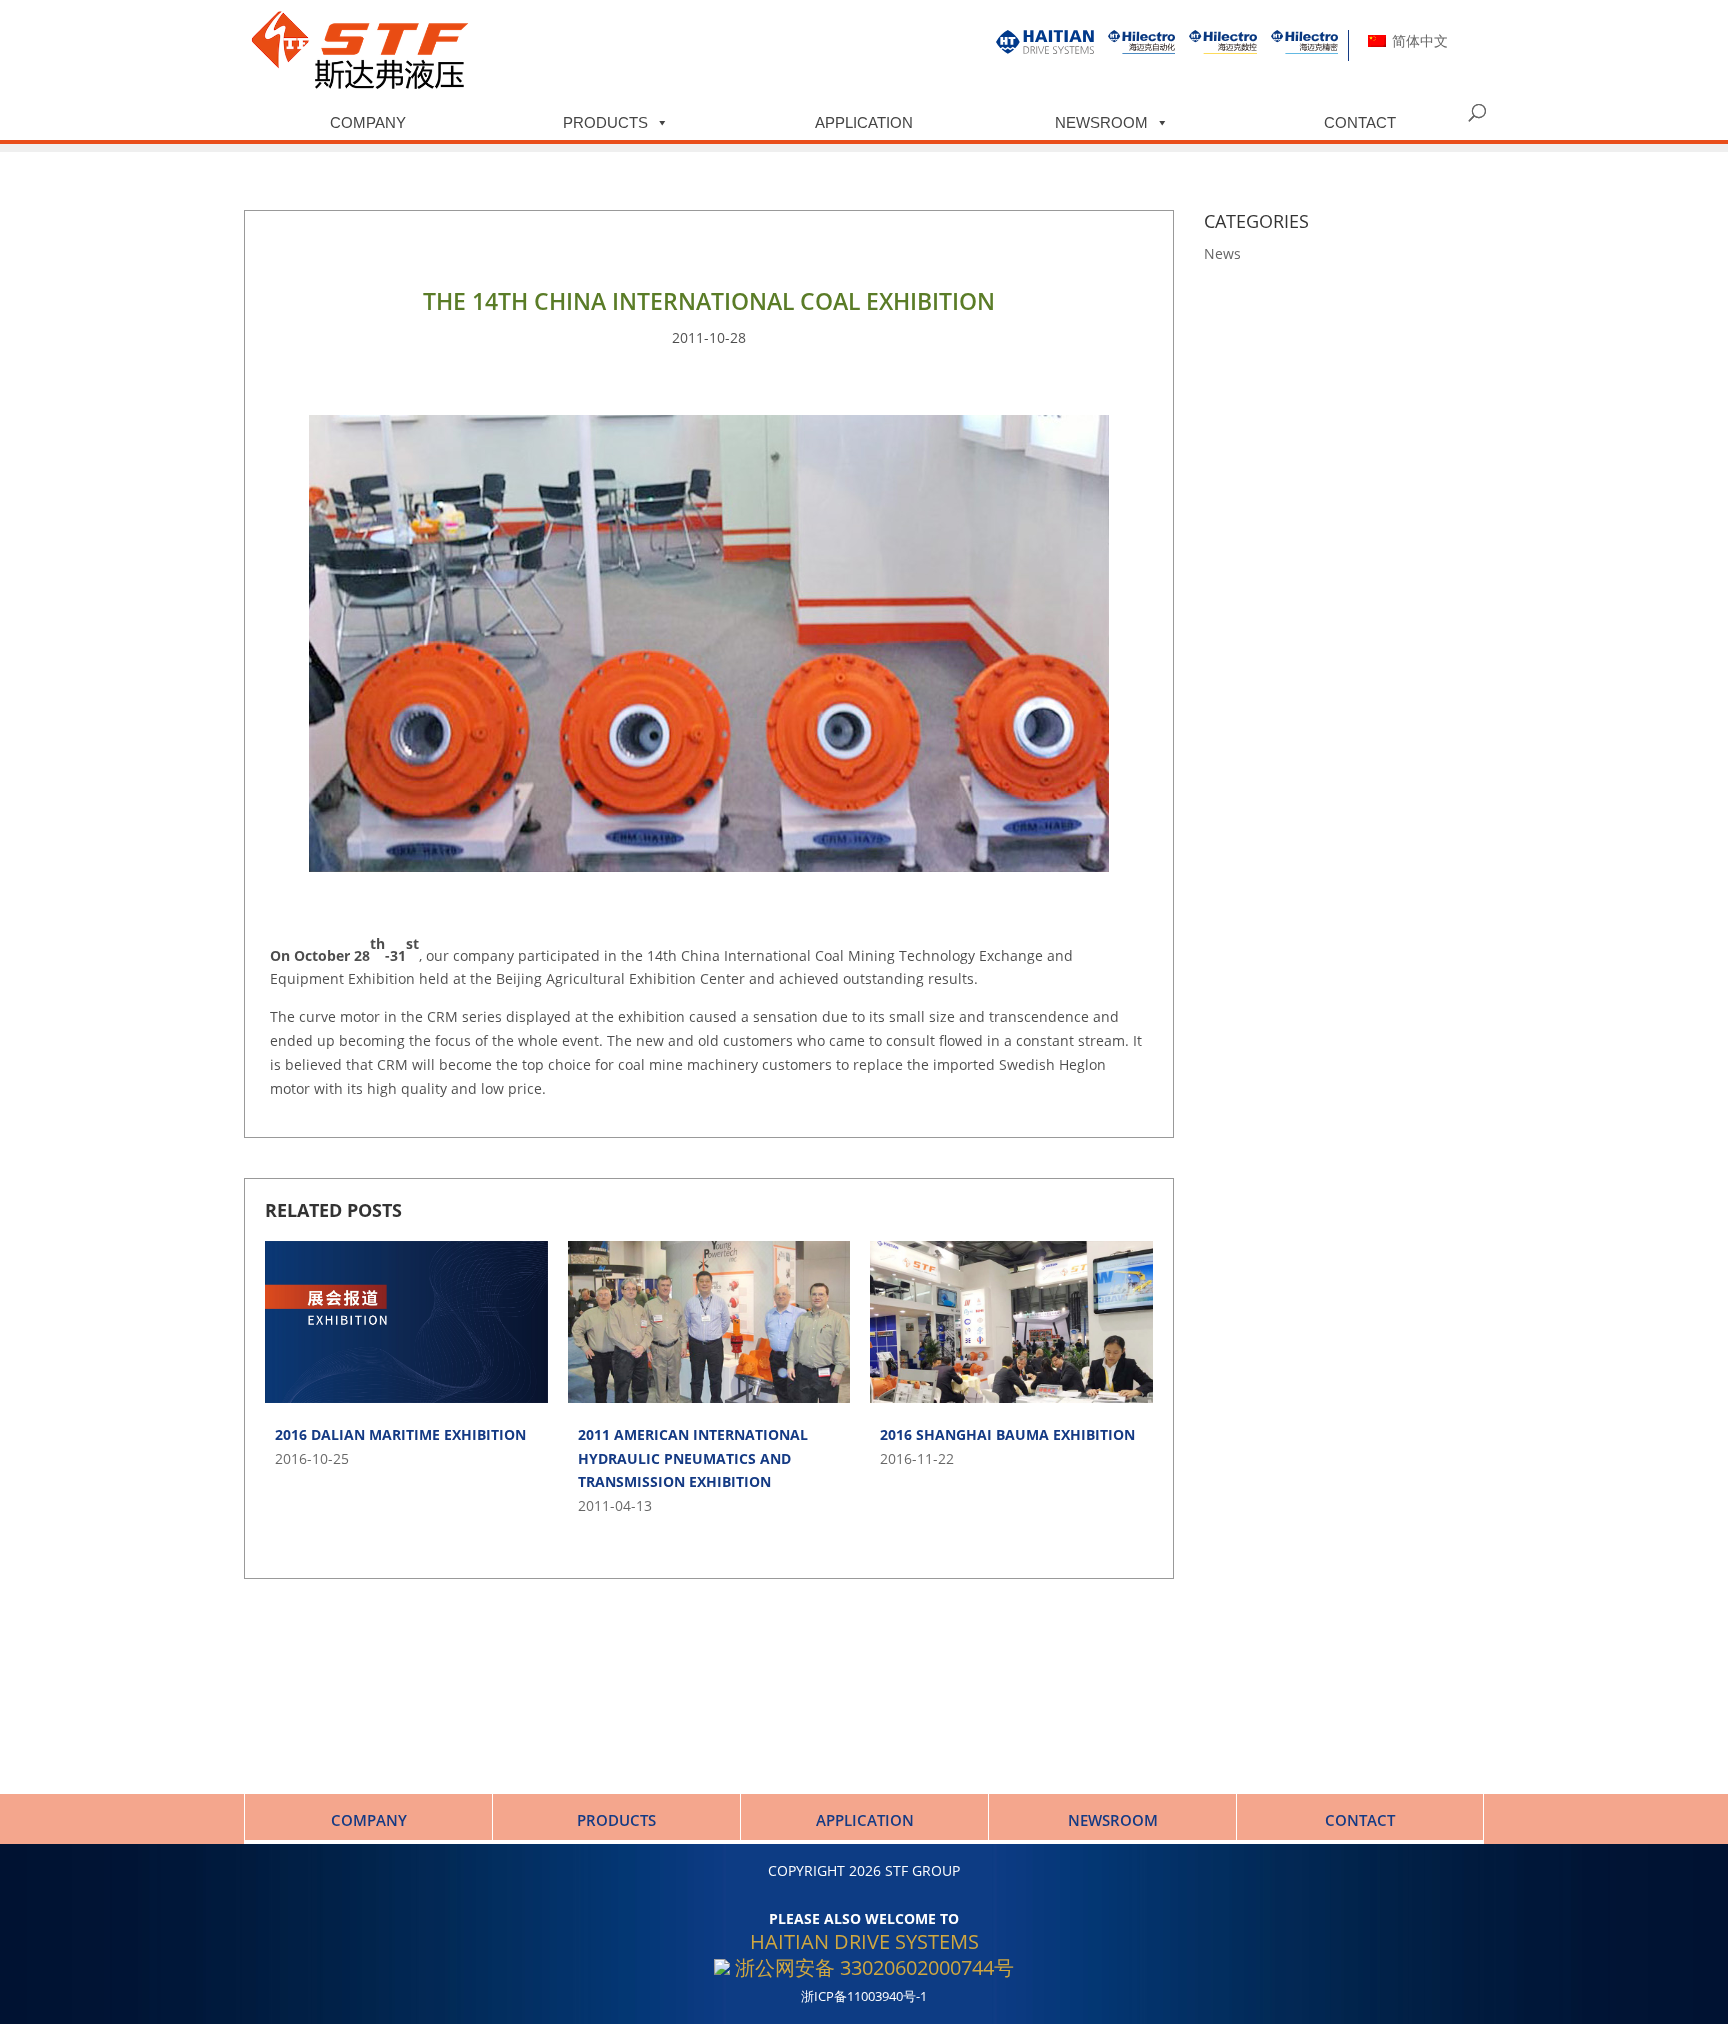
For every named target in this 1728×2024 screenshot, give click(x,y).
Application (864, 122)
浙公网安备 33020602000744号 (872, 1967)
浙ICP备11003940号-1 (864, 1996)
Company (368, 122)
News (1222, 253)
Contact (1360, 122)
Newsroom (1101, 122)
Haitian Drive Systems (864, 1941)
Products (605, 122)
